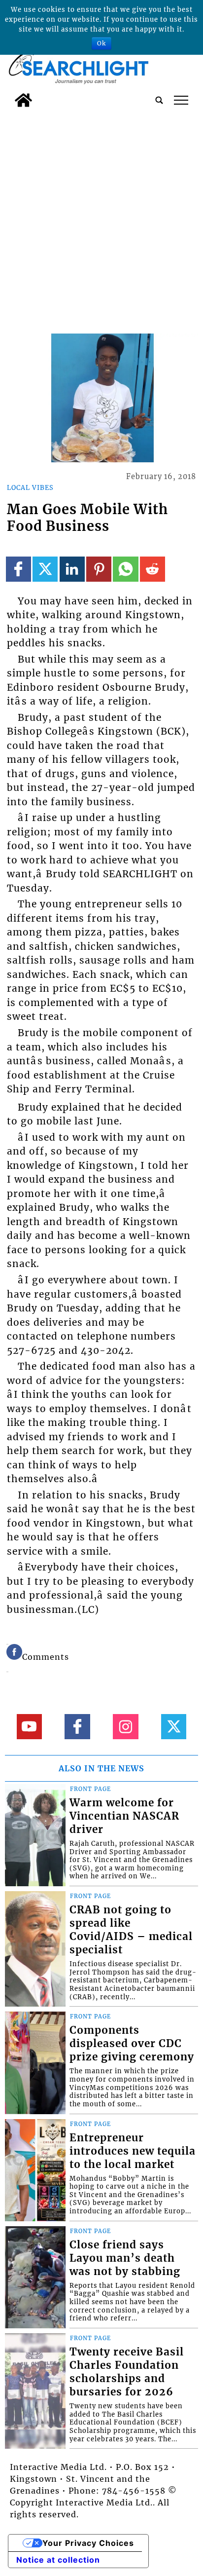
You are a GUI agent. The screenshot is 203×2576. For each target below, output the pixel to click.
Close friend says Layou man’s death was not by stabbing (125, 2258)
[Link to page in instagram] (125, 1727)
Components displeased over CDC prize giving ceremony (132, 2044)
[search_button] (159, 100)
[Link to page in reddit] (152, 569)
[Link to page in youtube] (29, 1727)
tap (181, 100)
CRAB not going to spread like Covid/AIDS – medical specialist (131, 1930)
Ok (101, 43)
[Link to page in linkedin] (72, 569)
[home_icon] (23, 100)
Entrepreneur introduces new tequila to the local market (133, 2151)
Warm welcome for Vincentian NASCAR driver (124, 1816)
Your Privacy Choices (88, 2543)
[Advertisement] (101, 219)
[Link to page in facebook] (18, 569)
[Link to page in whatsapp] (125, 569)
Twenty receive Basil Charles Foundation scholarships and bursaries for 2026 (127, 2372)
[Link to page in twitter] (45, 569)
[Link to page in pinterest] (99, 569)
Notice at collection (58, 2560)
